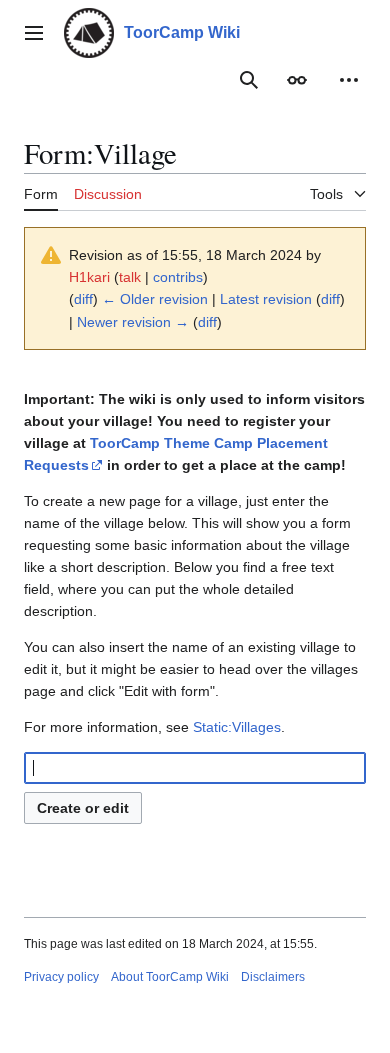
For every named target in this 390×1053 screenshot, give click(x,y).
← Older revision (155, 299)
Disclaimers (273, 977)
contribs (178, 277)
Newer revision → (133, 322)
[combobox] (195, 768)
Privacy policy (61, 977)
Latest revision (266, 299)
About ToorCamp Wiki (170, 977)
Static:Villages (237, 727)
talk (130, 277)
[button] (34, 33)
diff (83, 299)
